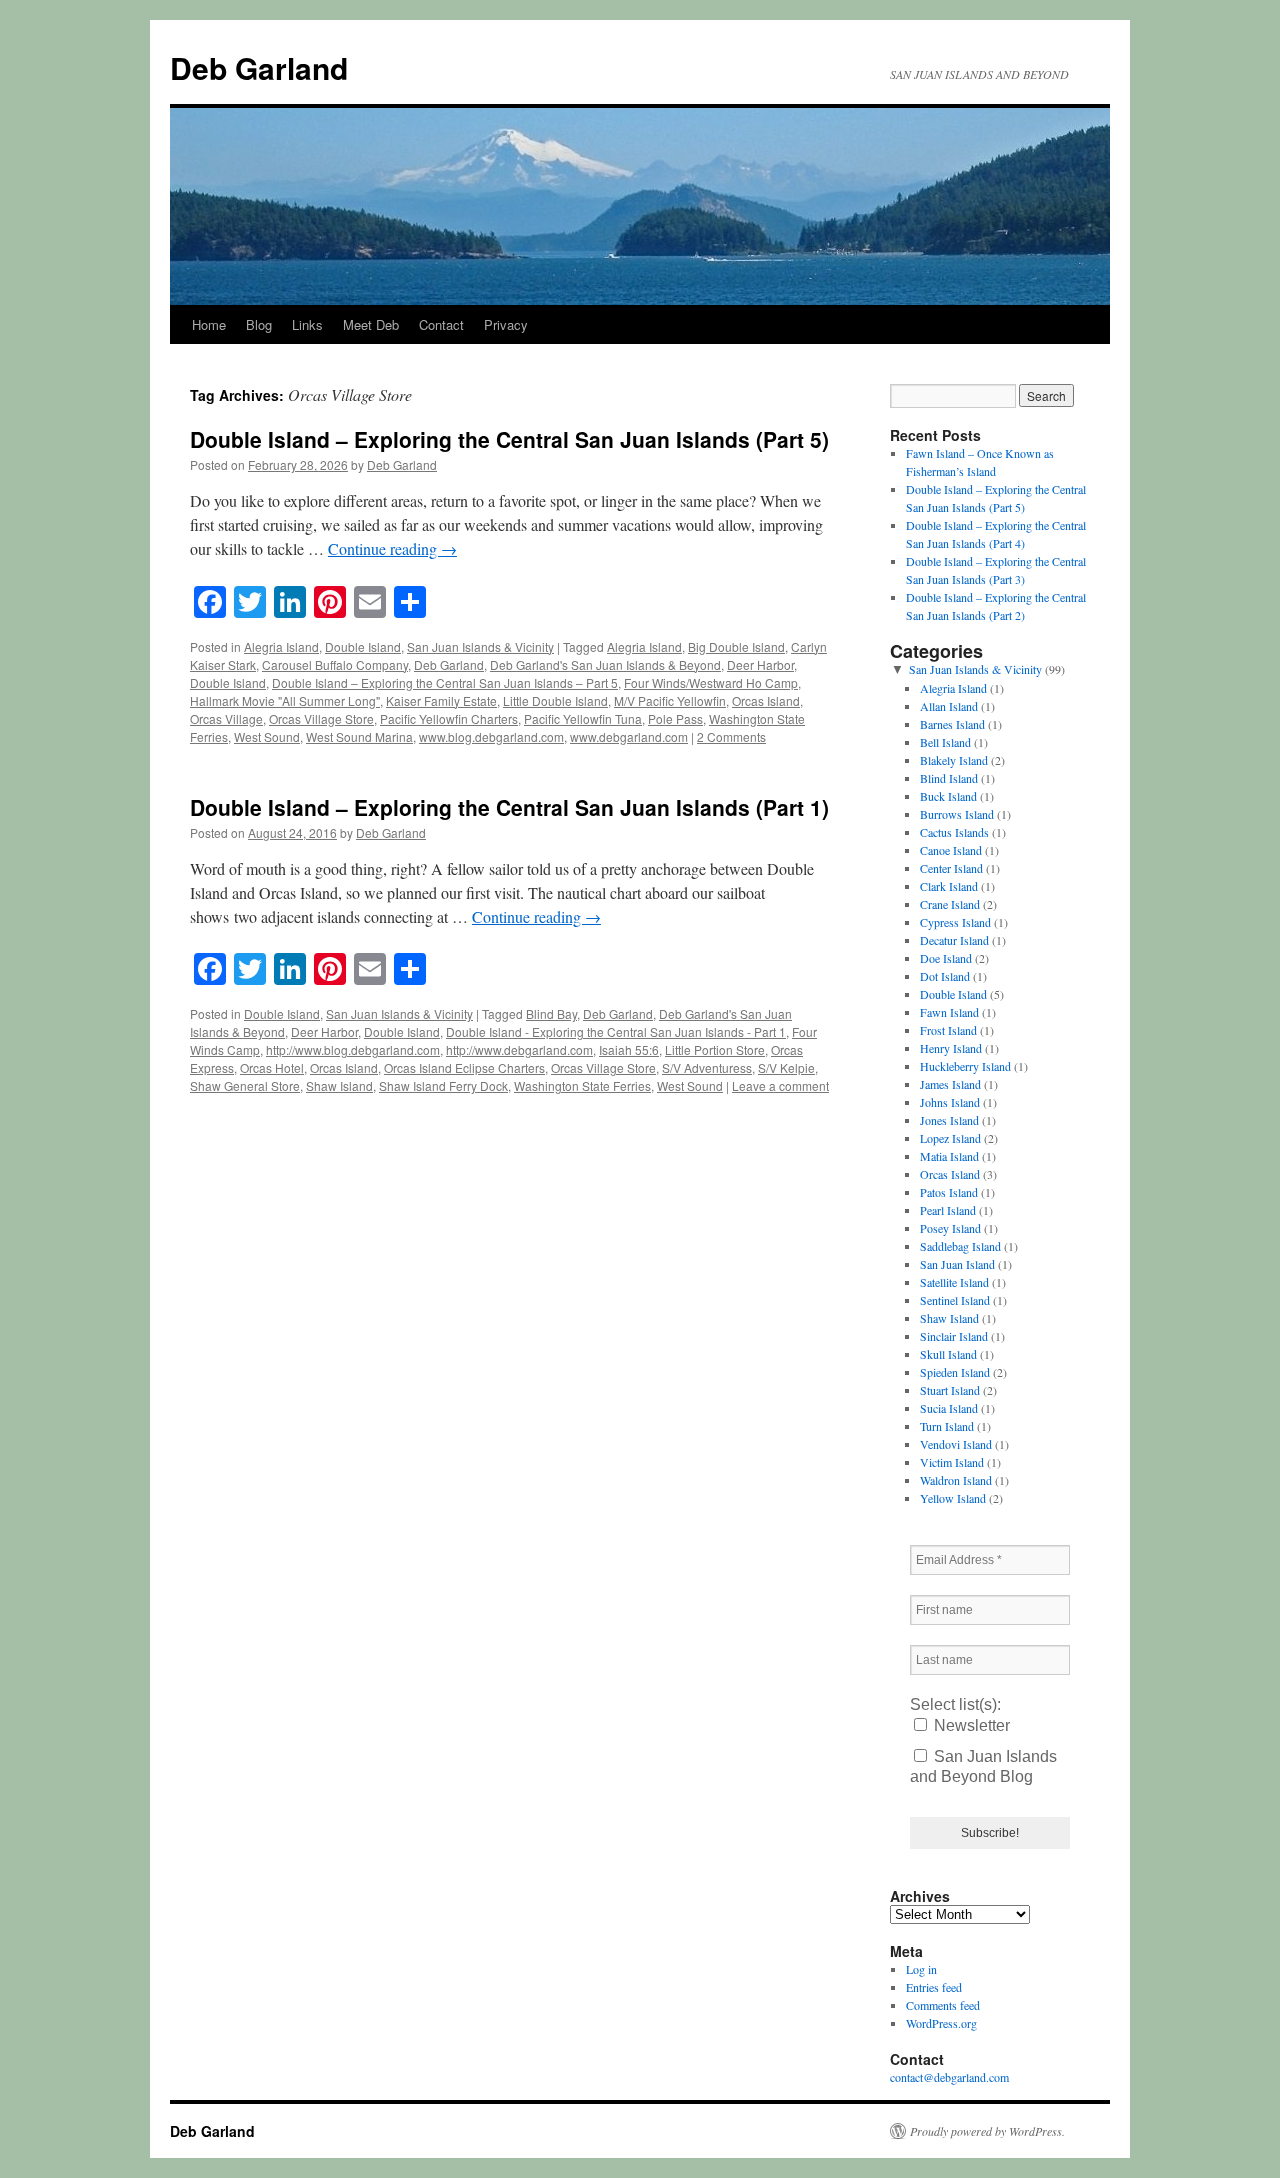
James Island (950, 1084)
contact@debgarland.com (949, 2077)
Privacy (506, 324)
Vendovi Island (956, 1444)
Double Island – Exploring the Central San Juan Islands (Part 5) (509, 439)
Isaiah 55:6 (629, 1049)
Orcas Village (226, 718)
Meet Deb (371, 324)
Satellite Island (954, 1282)
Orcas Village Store (321, 718)
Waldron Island (956, 1480)
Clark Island (949, 886)
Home (209, 324)
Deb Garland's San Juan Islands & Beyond (605, 664)
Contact (441, 324)
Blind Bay (551, 1013)
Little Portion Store (715, 1049)
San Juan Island (957, 1264)
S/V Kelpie (786, 1067)
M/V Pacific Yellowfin (670, 700)
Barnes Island (952, 724)
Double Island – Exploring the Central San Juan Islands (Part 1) (509, 807)
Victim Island (952, 1462)
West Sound (267, 736)
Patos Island (949, 1192)
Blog (259, 324)
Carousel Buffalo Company (335, 664)
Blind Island (949, 778)
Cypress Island (955, 922)
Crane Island (950, 904)
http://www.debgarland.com (519, 1049)
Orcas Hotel (272, 1067)
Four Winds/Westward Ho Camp (711, 682)
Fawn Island (949, 1012)
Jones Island (949, 1120)
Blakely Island (954, 760)
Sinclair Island (954, 1336)
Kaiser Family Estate (441, 700)
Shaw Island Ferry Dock (443, 1085)
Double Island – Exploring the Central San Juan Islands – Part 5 (445, 682)
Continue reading (392, 548)
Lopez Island (950, 1138)
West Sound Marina (359, 736)
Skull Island (948, 1354)
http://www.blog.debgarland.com (353, 1049)
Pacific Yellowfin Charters (449, 718)
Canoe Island (951, 850)
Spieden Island (955, 1372)
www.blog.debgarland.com (491, 736)
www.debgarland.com (629, 736)
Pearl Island (948, 1210)
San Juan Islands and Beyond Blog (983, 1766)
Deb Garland (259, 67)
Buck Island (948, 796)
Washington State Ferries (582, 1085)
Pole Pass (675, 718)
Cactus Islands (954, 832)
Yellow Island (953, 1498)
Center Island (951, 868)
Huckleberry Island (965, 1066)
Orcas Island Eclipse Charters (464, 1067)
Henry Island (951, 1048)
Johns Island (950, 1102)
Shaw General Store (245, 1085)
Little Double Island (555, 700)
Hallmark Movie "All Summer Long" (285, 700)
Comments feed (943, 2005)
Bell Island (945, 742)
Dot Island (945, 976)
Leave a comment (780, 1085)
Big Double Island (736, 646)
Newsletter (970, 1725)
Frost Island (948, 1030)
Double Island (363, 646)
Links (307, 324)
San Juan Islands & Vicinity (480, 646)
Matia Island (949, 1156)
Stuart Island (950, 1390)
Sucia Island (949, 1408)
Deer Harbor (760, 664)
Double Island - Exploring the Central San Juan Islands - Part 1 (616, 1031)
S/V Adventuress (707, 1067)
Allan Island (949, 706)
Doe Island (946, 958)
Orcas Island (766, 700)
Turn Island (947, 1426)
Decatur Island (954, 940)
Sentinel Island (955, 1300)
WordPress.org (941, 2023)
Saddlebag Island (960, 1246)
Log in (921, 1969)
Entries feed (934, 1987)
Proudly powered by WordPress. (987, 2131)
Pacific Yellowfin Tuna (583, 718)
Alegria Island (281, 646)
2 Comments (731, 736)
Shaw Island (339, 1085)
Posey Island (950, 1228)
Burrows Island (957, 814)
